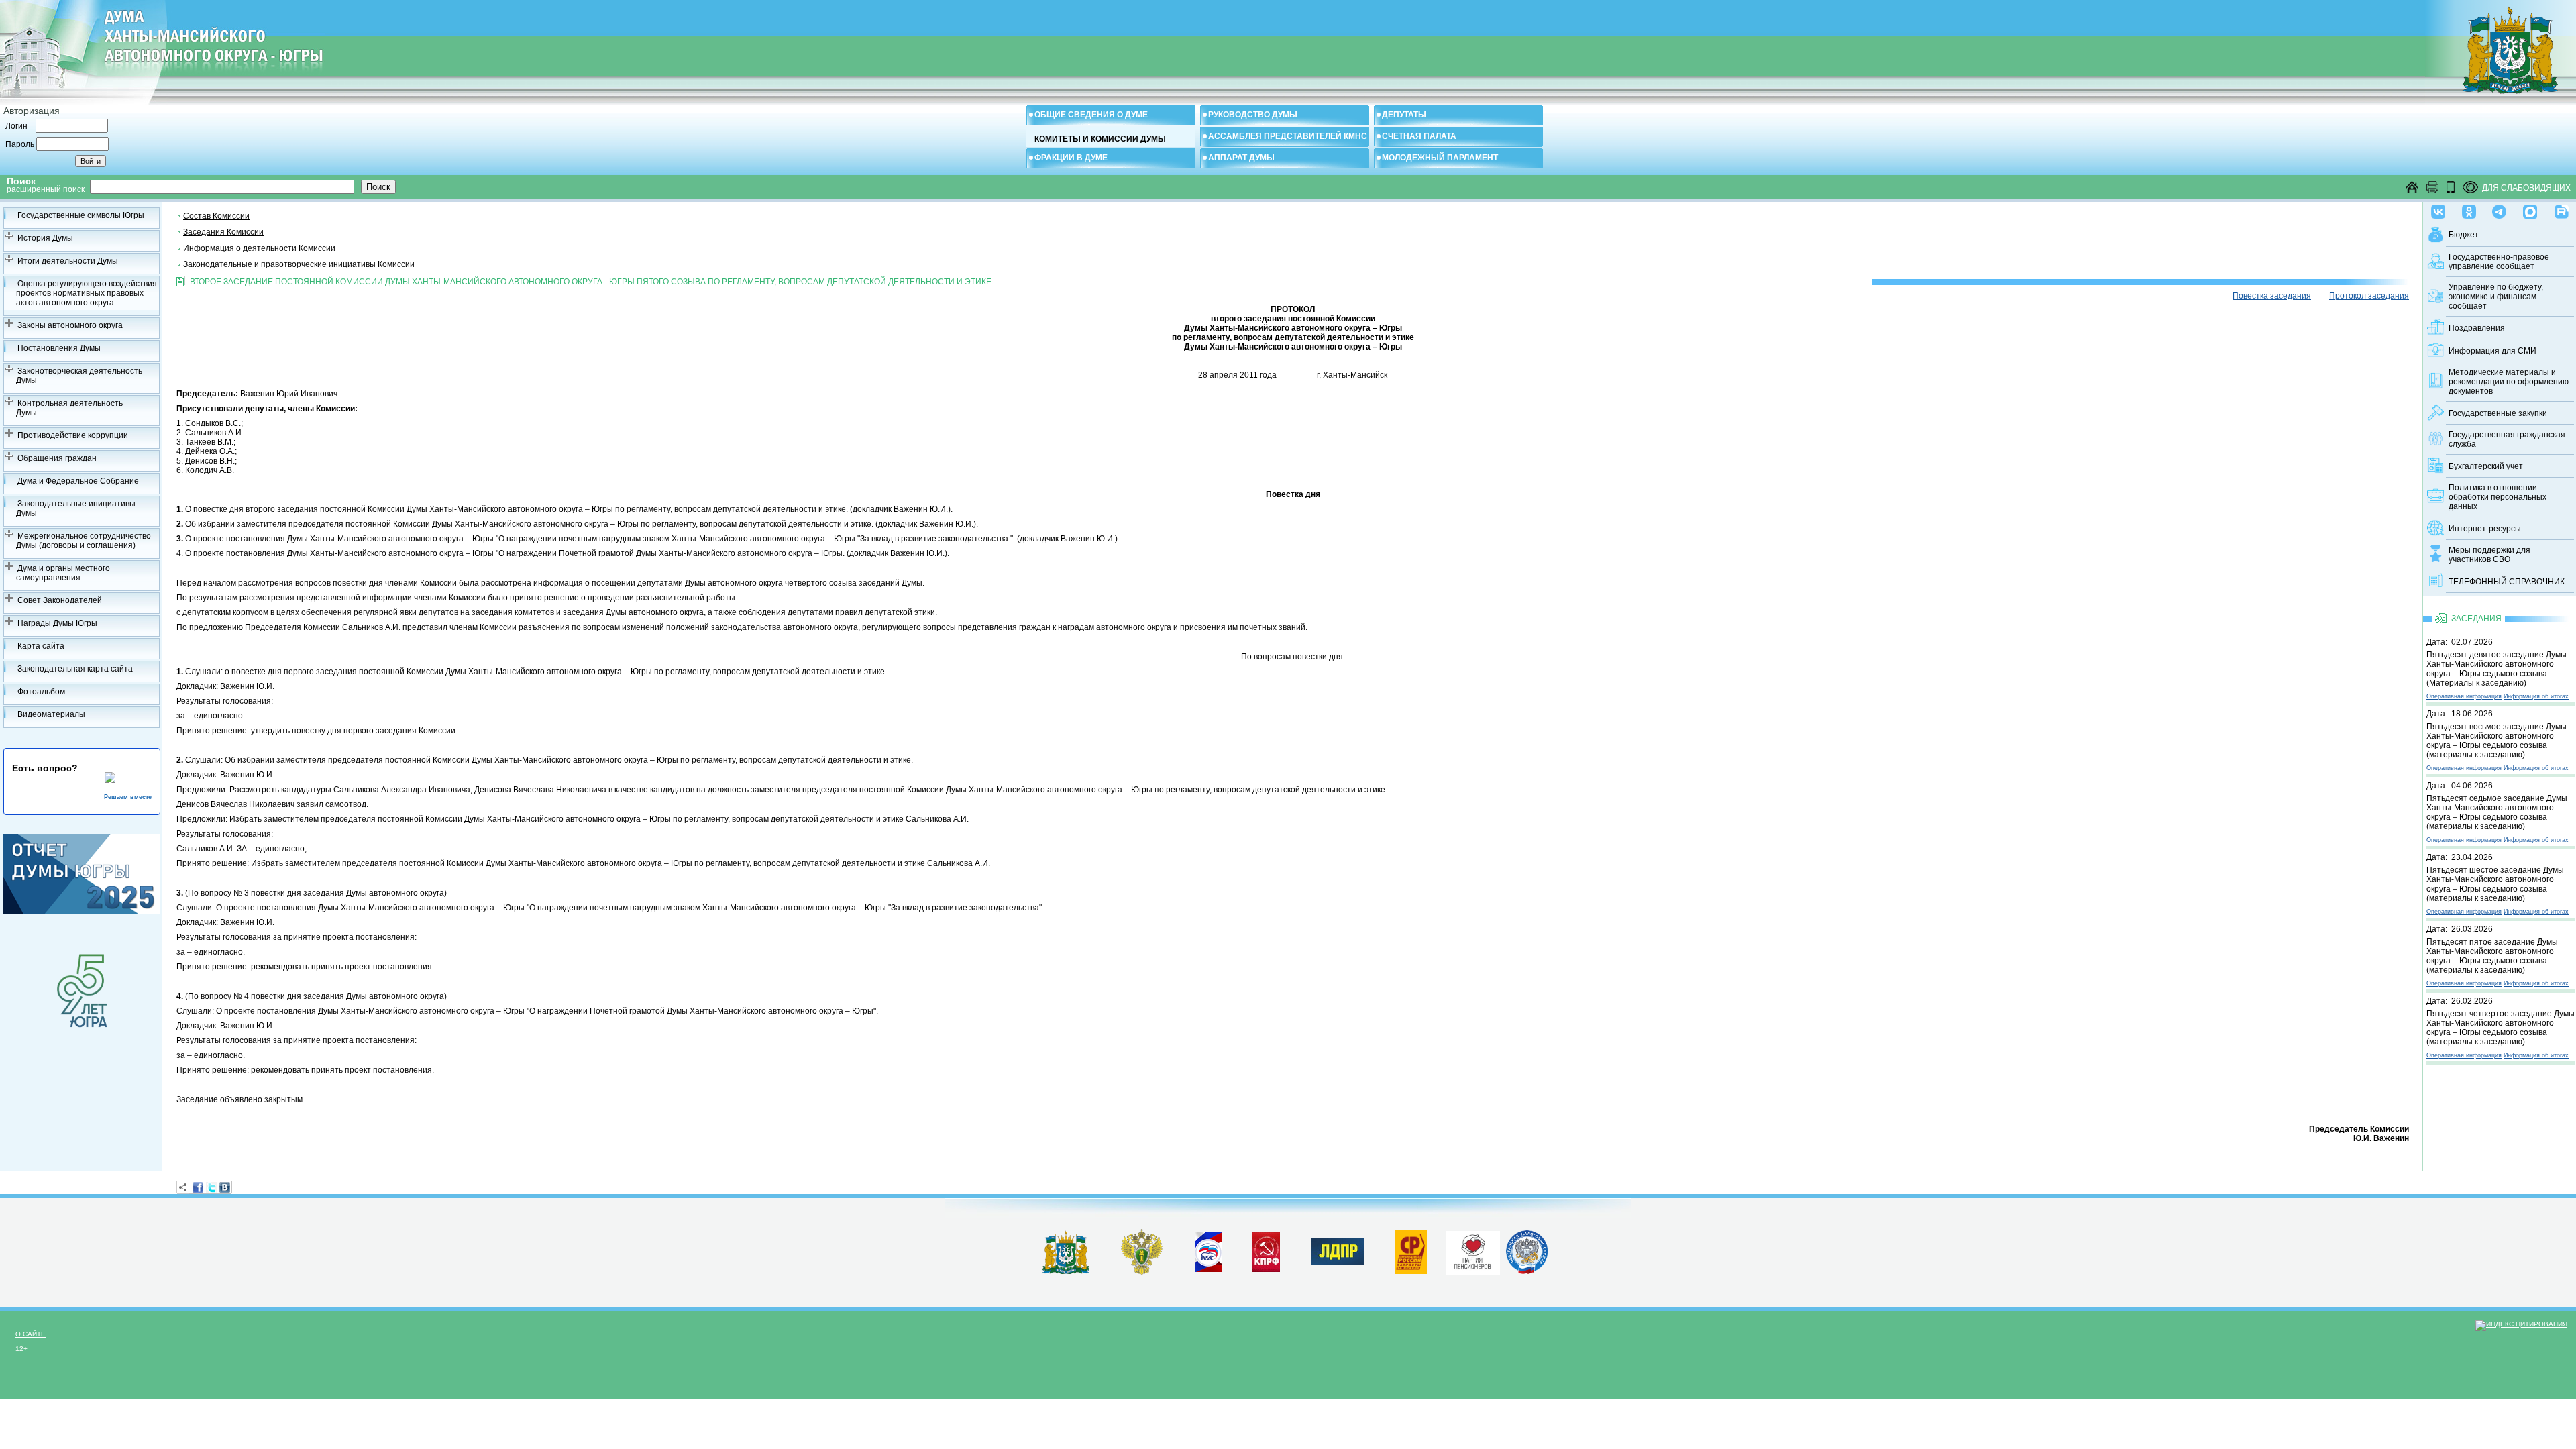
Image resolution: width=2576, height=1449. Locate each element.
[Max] (2530, 209)
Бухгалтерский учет (2486, 466)
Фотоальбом (41, 692)
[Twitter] (211, 1187)
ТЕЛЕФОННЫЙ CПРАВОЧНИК (2507, 582)
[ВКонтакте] (225, 1187)
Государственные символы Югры (81, 215)
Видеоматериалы (51, 714)
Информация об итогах (2536, 696)
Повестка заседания (2272, 296)
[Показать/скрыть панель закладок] (183, 1187)
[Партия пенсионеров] (1473, 1250)
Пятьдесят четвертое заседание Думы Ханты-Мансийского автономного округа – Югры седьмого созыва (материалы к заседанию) (2501, 1028)
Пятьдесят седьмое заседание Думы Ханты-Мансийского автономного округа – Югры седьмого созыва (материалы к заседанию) (2497, 812)
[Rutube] (2562, 209)
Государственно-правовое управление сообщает (2499, 262)
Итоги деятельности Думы (68, 261)
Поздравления (2477, 328)
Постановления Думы (59, 348)
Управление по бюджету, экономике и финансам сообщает (2496, 297)
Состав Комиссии (216, 216)
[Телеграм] (2499, 209)
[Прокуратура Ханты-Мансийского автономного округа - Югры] (1142, 1272)
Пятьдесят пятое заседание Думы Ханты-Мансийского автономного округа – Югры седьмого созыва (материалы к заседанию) (2492, 956)
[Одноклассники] (2469, 209)
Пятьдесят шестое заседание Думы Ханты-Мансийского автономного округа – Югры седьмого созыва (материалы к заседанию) (2495, 884)
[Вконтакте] (2438, 209)
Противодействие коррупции (73, 435)
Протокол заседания (2369, 296)
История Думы (45, 238)
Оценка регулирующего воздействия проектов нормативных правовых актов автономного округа (87, 293)
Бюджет (2464, 235)
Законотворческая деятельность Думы (79, 376)
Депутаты (1404, 115)
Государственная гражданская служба (2507, 439)
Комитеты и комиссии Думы (1100, 139)
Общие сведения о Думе (1091, 115)
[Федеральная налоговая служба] (1527, 1271)
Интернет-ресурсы (2485, 529)
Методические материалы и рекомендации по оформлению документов (2509, 382)
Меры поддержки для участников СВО (2489, 555)
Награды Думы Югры (57, 623)
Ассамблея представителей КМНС (1288, 136)
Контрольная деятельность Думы (69, 408)
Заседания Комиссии (223, 232)
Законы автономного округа (70, 325)
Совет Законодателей (60, 600)
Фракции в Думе (1071, 158)
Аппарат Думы (1241, 158)
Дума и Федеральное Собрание (78, 481)
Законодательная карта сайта (75, 669)
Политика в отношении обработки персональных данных (2498, 497)
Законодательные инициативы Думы (76, 508)
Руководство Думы (1253, 115)
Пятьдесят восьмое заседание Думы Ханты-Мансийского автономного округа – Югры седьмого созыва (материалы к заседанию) (2497, 741)
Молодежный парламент (1440, 158)
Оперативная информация (2464, 696)
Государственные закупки (2498, 413)
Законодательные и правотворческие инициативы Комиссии (299, 264)
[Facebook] (198, 1187)
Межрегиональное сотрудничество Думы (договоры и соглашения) (84, 541)
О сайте (31, 1334)
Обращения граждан (57, 458)
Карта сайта (41, 646)
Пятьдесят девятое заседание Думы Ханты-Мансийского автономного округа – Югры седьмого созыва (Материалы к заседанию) (2497, 669)
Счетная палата (1419, 136)
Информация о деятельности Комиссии (259, 248)
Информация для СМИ (2492, 351)
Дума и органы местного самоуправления (63, 573)
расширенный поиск (46, 189)
